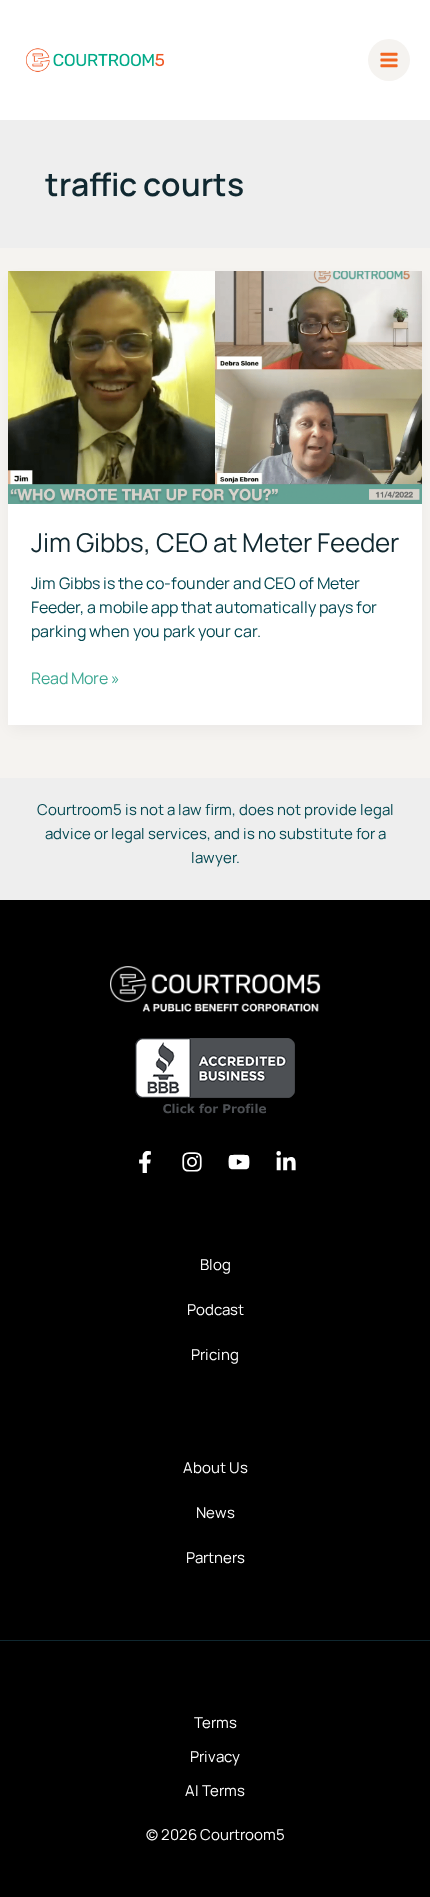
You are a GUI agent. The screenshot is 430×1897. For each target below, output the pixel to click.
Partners (215, 1557)
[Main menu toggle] (389, 60)
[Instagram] (192, 1162)
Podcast (215, 1309)
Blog (215, 1264)
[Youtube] (239, 1162)
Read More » (75, 678)
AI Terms (215, 1790)
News (215, 1512)
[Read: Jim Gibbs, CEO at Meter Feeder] (215, 385)
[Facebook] (145, 1162)
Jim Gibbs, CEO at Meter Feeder (215, 542)
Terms (215, 1722)
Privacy (215, 1756)
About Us (215, 1467)
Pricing (215, 1354)
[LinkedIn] (286, 1162)
